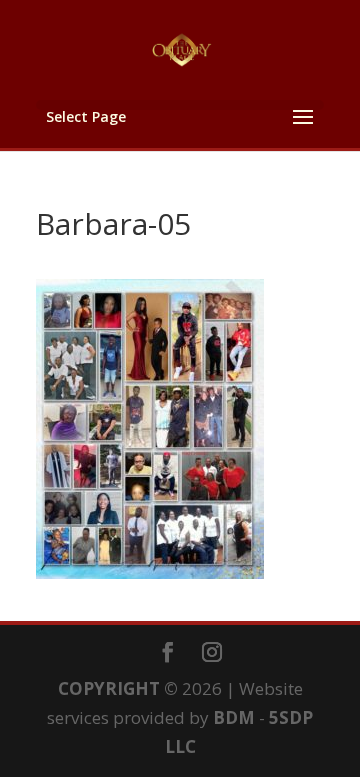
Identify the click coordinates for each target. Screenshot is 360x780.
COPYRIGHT (109, 688)
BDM (234, 717)
